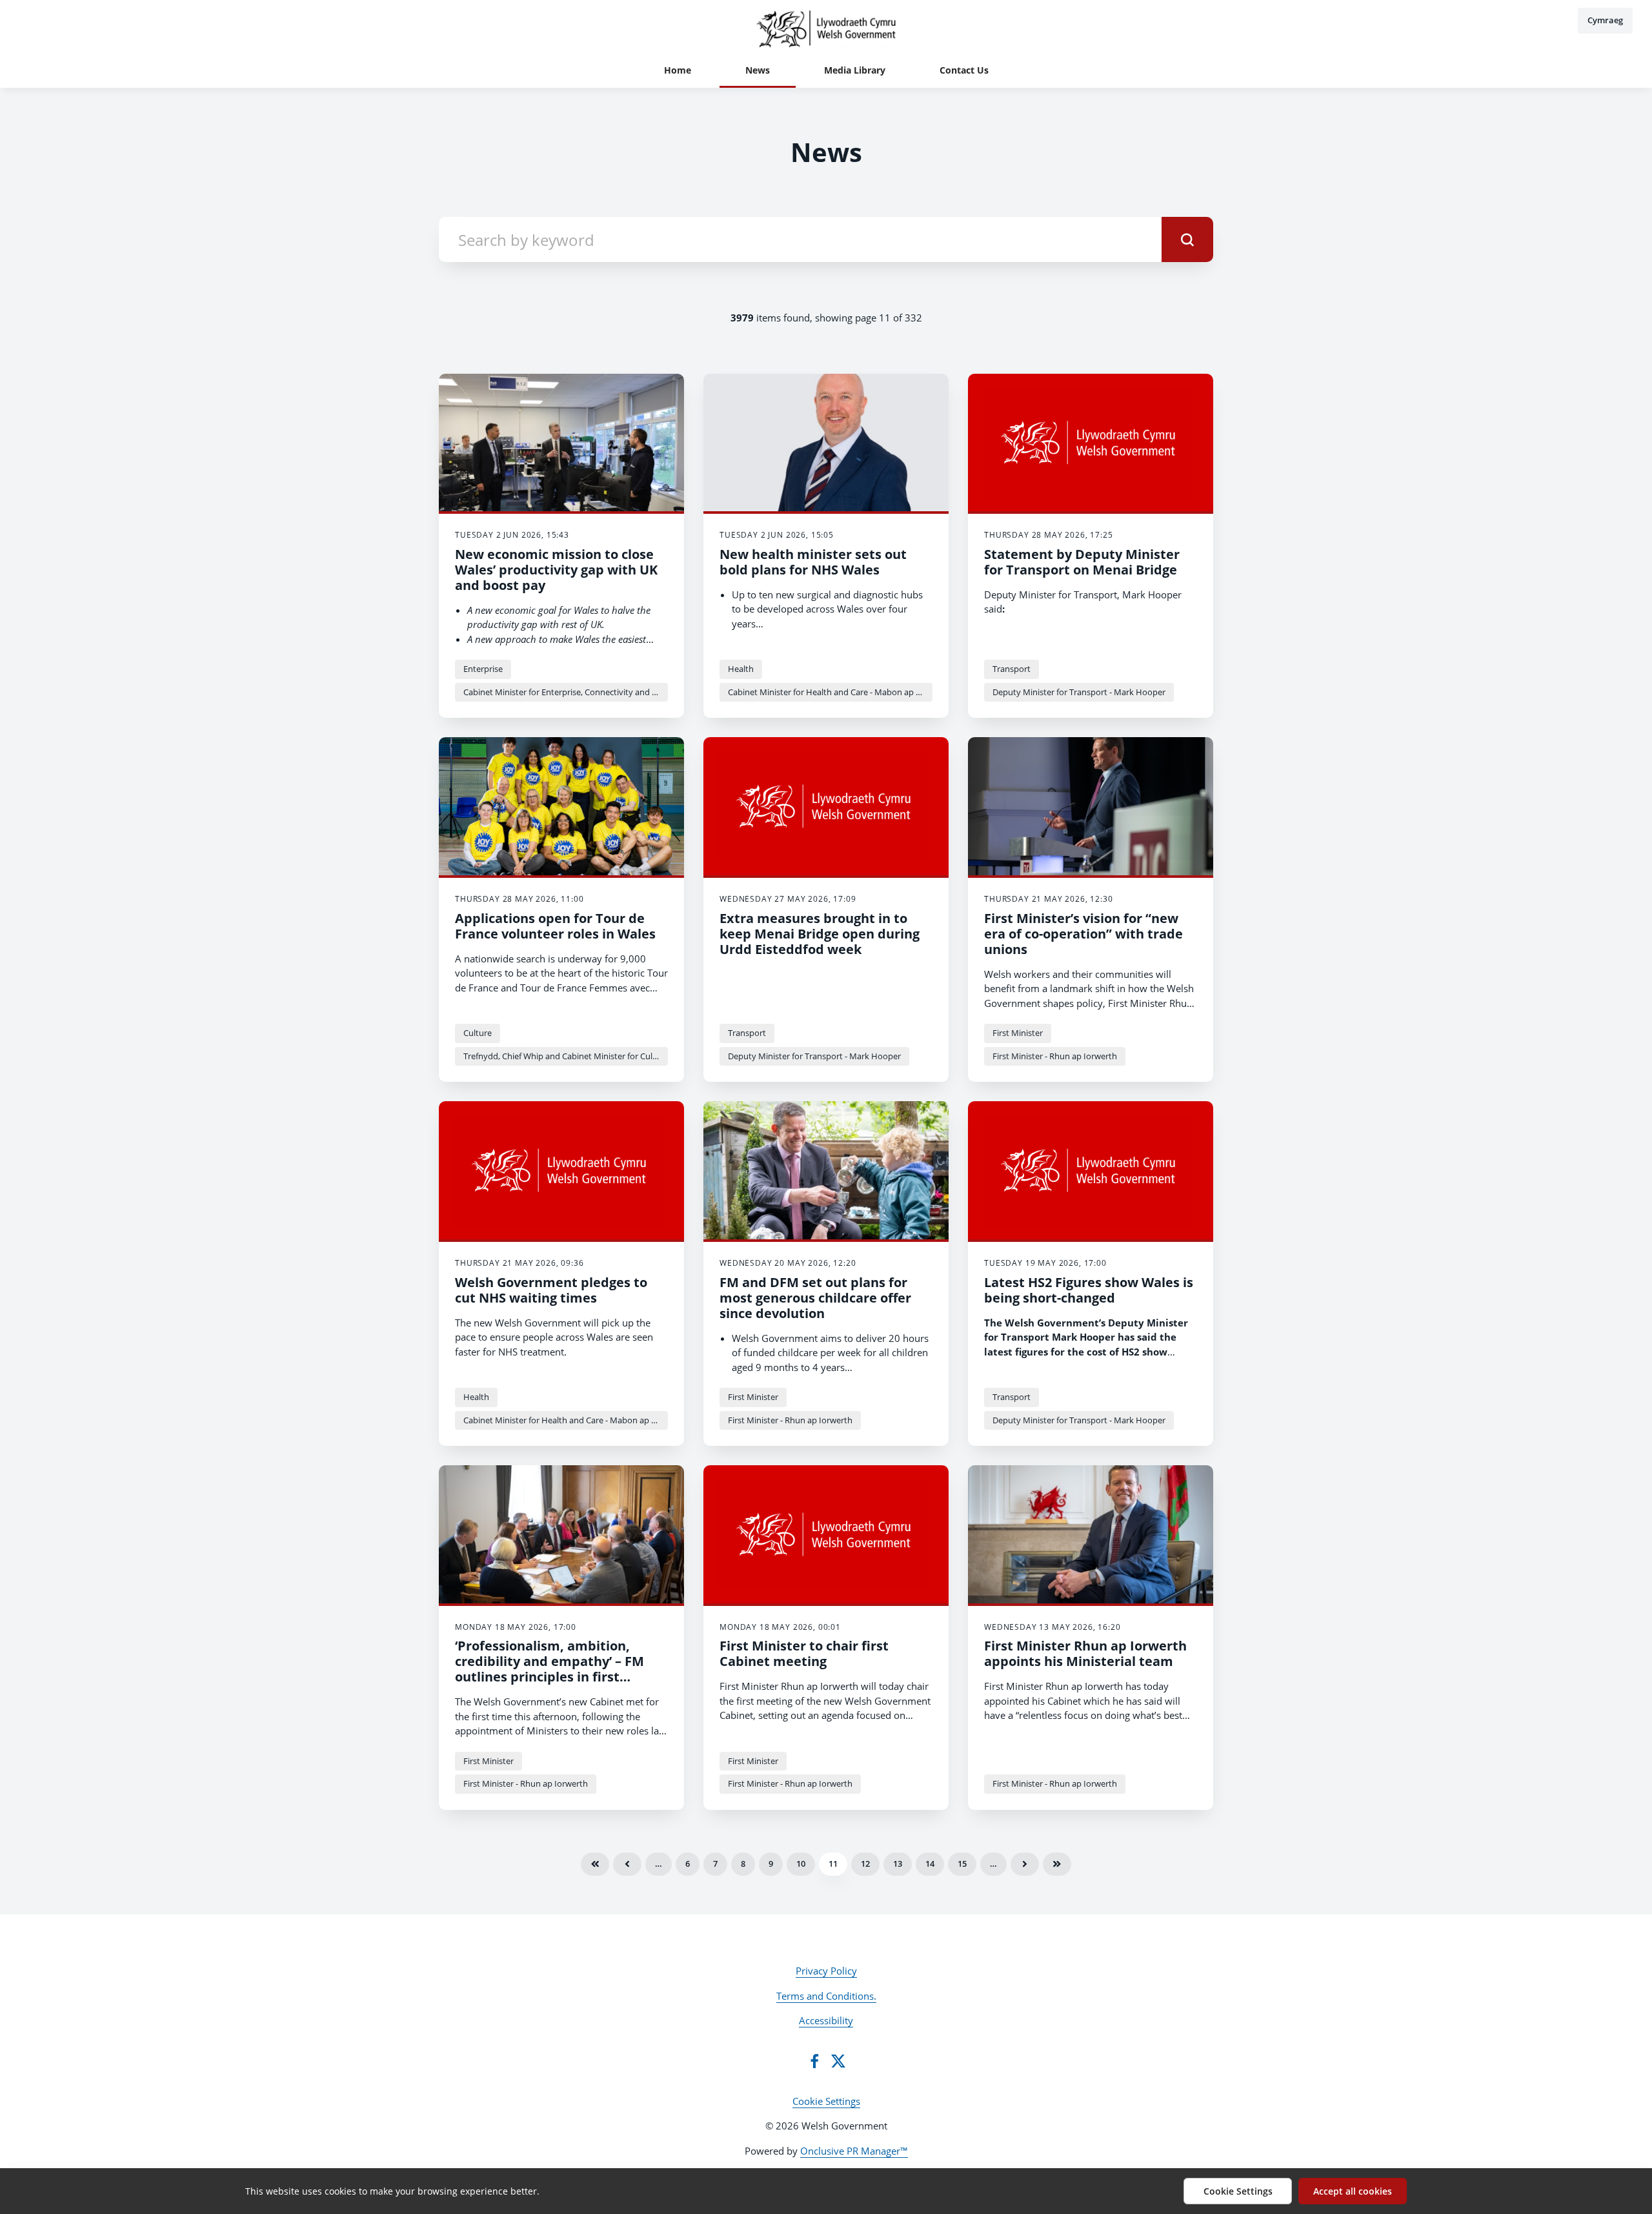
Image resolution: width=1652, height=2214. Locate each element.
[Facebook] (814, 2061)
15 (962, 1864)
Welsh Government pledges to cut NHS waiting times (551, 1290)
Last (1057, 1864)
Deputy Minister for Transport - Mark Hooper (1079, 692)
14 (930, 1864)
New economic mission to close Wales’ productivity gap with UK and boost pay (556, 570)
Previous (627, 1864)
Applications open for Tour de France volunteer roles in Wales (555, 926)
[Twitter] (838, 2061)
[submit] (1187, 239)
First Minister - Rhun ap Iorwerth (1055, 1056)
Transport (1012, 669)
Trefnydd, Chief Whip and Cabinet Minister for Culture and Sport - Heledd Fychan (566, 1056)
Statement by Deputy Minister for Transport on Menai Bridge (1082, 562)
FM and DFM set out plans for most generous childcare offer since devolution (815, 1298)
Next (1025, 1864)
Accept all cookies (1353, 2191)
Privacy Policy (826, 1971)
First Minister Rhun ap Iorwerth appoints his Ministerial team (1085, 1653)
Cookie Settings (826, 2101)
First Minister (1018, 1033)
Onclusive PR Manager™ (854, 2151)
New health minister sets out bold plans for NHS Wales (813, 562)
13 (898, 1864)
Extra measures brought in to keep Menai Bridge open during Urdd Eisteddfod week (820, 934)
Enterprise (483, 669)
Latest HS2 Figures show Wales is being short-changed (1089, 1290)
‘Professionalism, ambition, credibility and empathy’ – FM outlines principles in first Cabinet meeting (549, 1669)
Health (741, 669)
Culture (478, 1033)
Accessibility (826, 2020)
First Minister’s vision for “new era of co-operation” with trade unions (1083, 934)
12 (865, 1864)
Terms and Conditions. (826, 1996)
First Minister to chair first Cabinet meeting (804, 1653)
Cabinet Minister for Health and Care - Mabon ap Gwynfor (830, 692)
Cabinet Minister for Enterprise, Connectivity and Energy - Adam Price (566, 692)
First (595, 1864)
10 (801, 1864)
